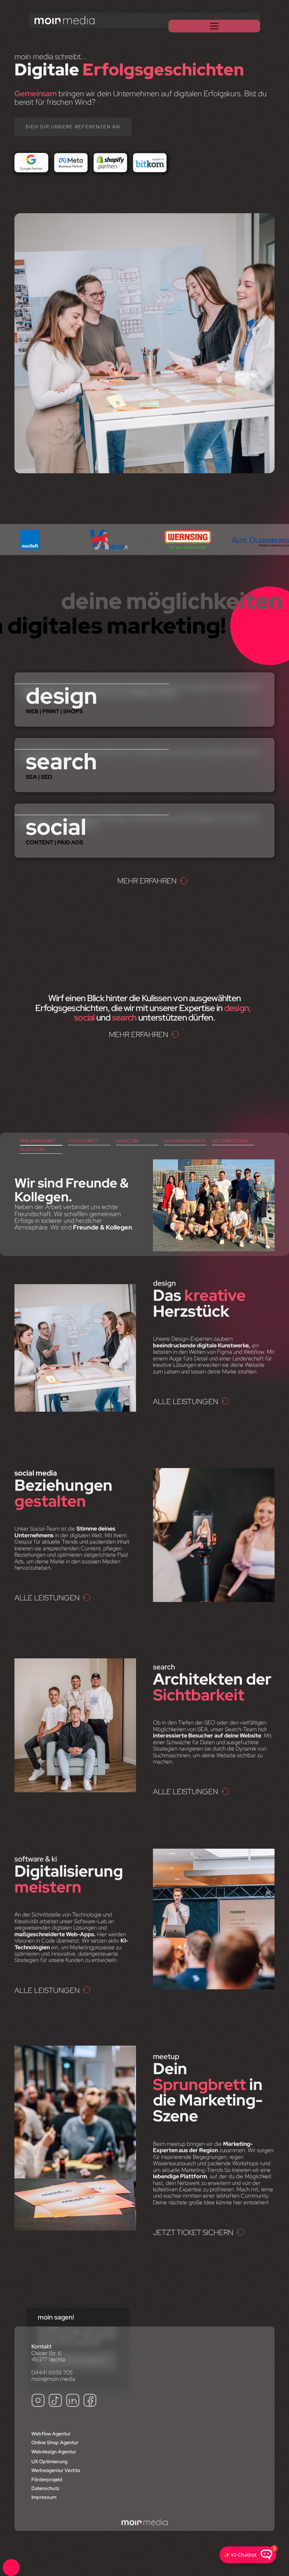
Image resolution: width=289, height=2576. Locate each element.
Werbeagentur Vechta (56, 2470)
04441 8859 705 (52, 2372)
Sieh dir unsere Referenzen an (73, 127)
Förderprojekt (47, 2479)
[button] (214, 26)
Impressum (44, 2497)
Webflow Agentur (51, 2434)
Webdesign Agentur (54, 2452)
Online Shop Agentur (55, 2442)
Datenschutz (45, 2488)
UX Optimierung (49, 2461)
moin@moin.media (53, 2379)
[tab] (41, 1141)
